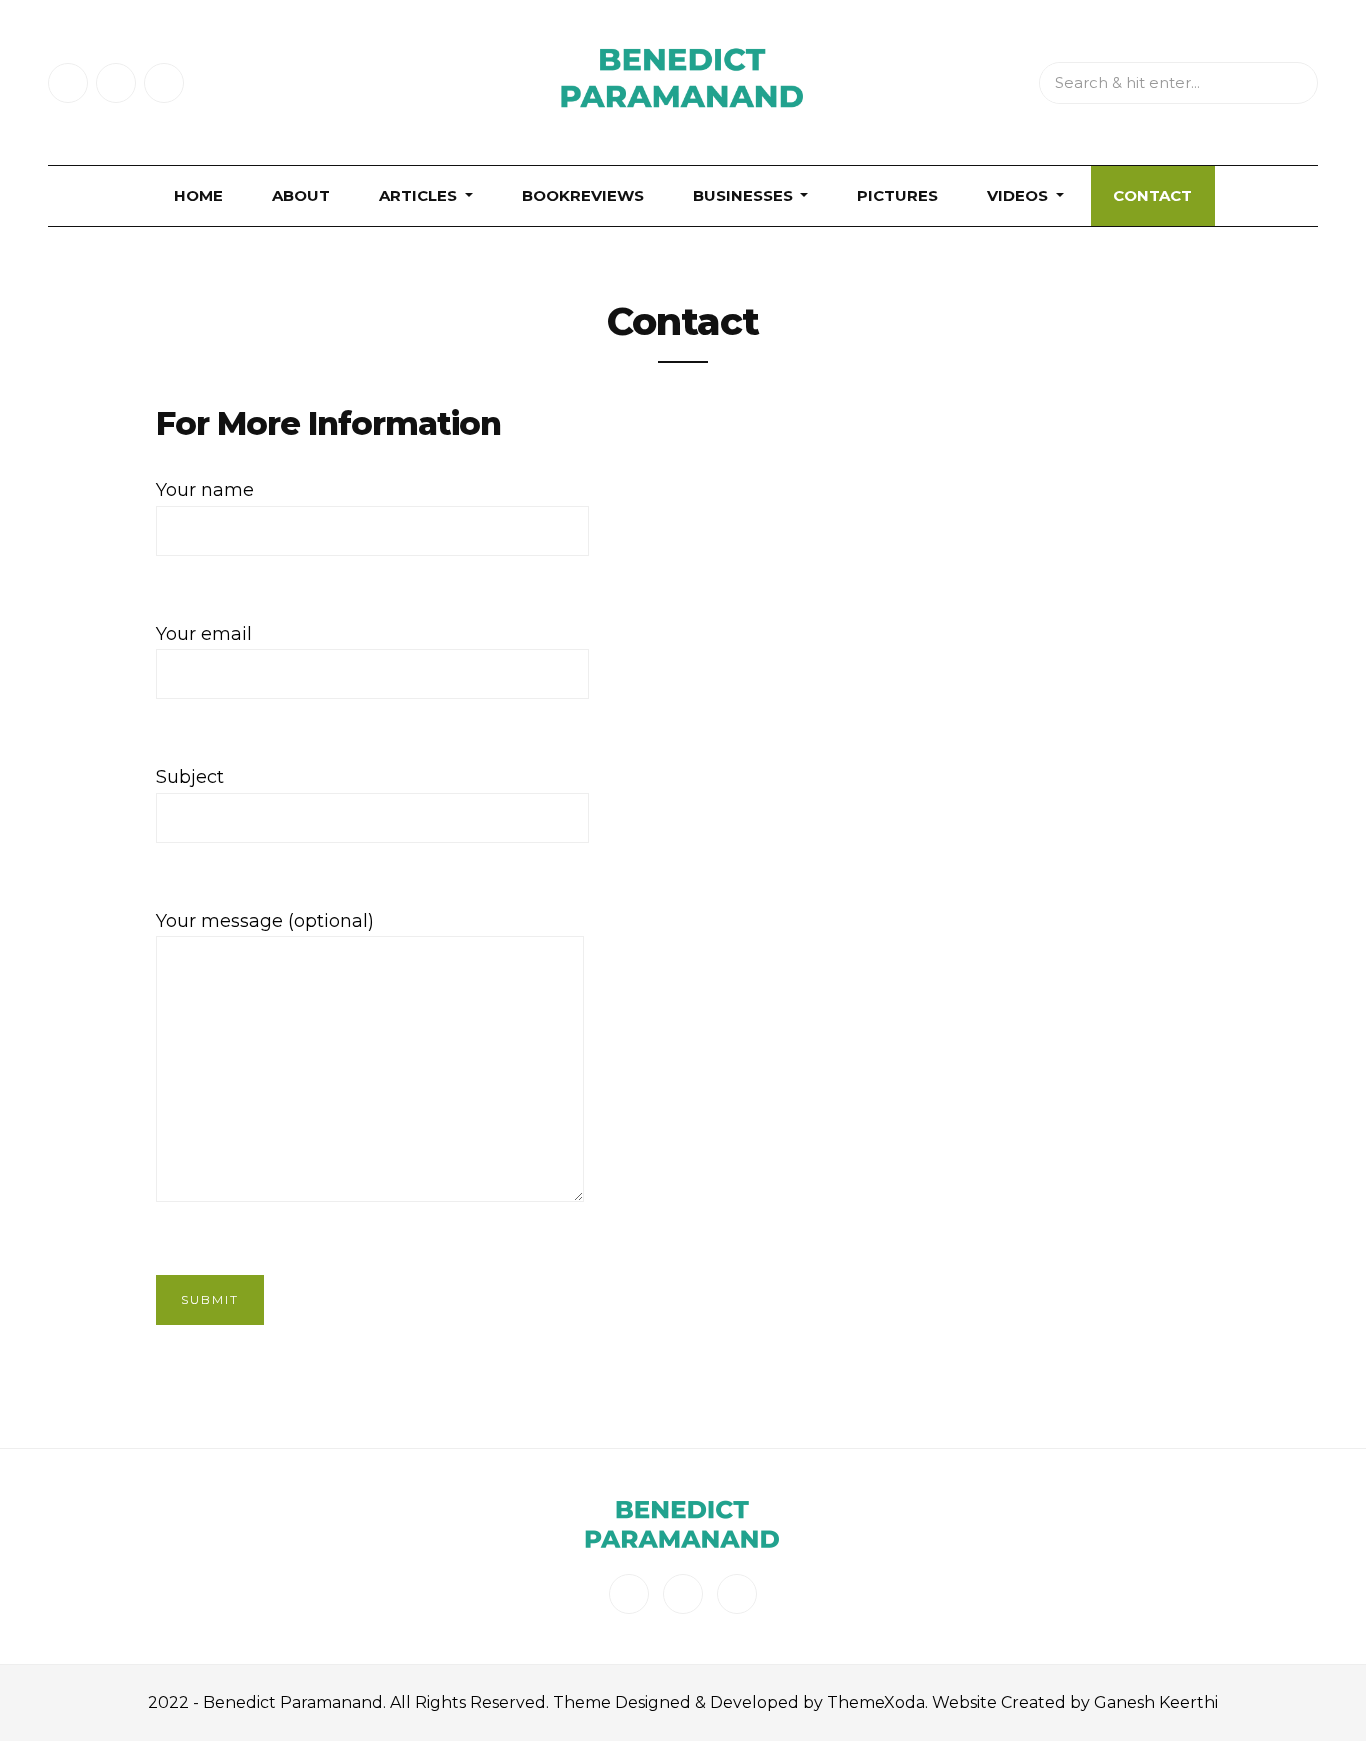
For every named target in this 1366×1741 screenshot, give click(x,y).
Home (198, 195)
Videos (1019, 195)
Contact (1152, 195)
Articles (420, 195)
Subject (190, 777)
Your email (204, 634)
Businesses (745, 195)
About (301, 195)
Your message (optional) (265, 921)
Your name (205, 490)
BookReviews (583, 195)
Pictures (897, 195)
